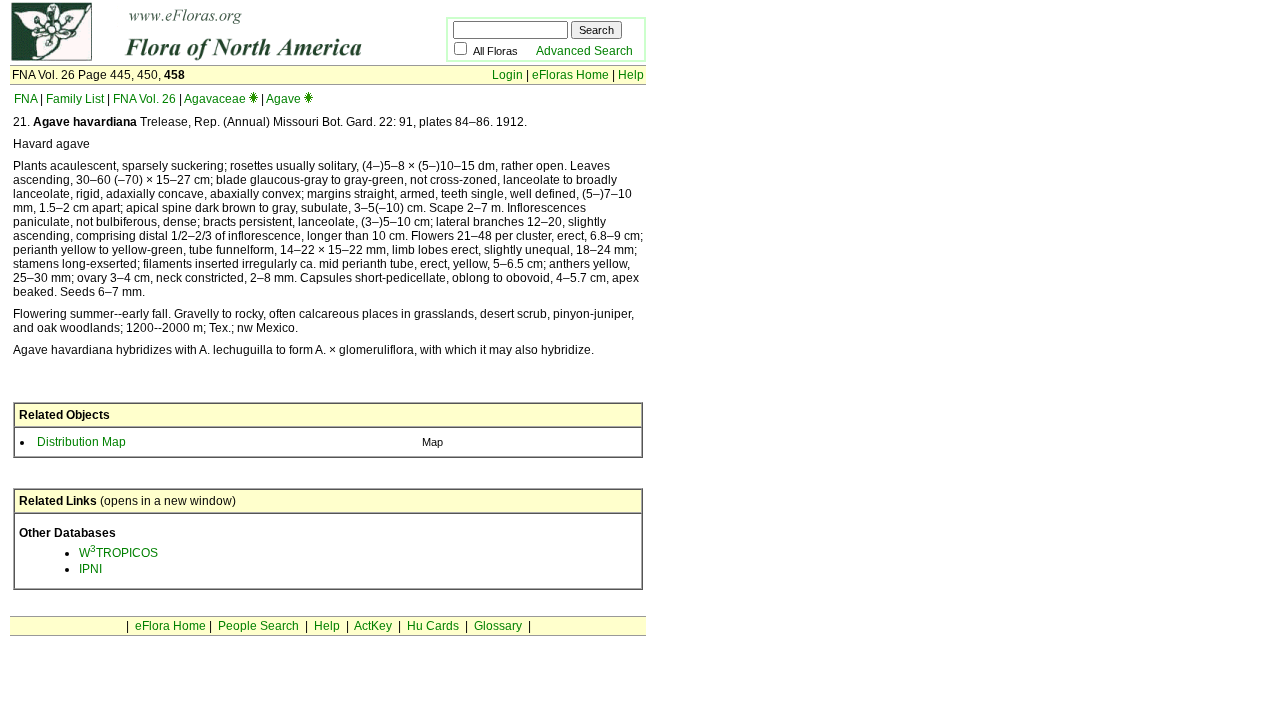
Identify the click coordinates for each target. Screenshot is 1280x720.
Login (507, 75)
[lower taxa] (253, 99)
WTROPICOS (118, 553)
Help (631, 75)
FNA (25, 99)
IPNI (90, 569)
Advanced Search (584, 51)
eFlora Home (170, 626)
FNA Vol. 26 (144, 99)
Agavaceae (215, 99)
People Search (258, 626)
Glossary (498, 626)
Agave (283, 99)
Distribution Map (81, 442)
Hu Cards (433, 626)
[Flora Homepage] (197, 58)
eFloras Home (570, 75)
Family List (75, 99)
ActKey (373, 626)
